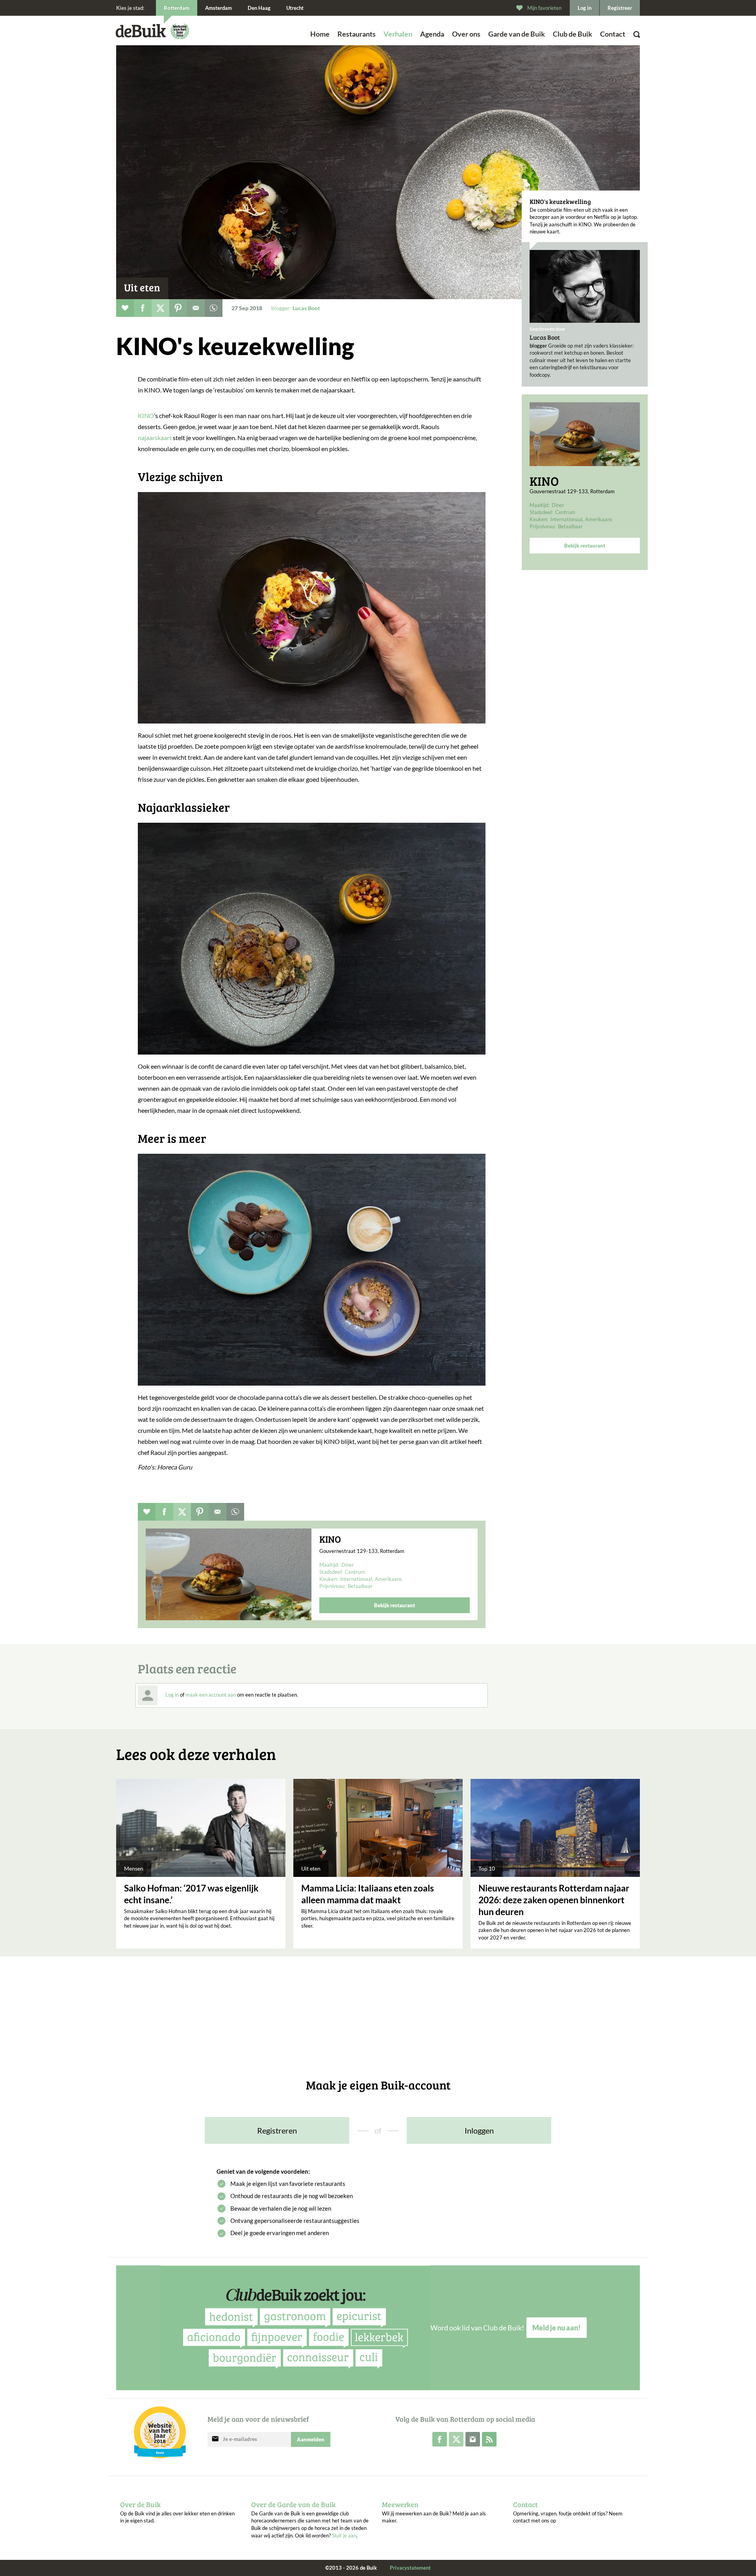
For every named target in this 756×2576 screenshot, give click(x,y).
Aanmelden (311, 2439)
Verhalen (398, 34)
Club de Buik (573, 34)
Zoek (618, 45)
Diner (558, 505)
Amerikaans (599, 519)
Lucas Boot (545, 337)
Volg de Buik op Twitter (456, 2439)
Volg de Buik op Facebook (440, 2439)
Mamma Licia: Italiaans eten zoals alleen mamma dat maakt (368, 1894)
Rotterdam (177, 8)
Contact (613, 34)
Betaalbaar (570, 526)
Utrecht (295, 8)
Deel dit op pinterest (178, 308)
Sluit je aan (344, 2535)
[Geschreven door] (585, 286)
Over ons (466, 34)
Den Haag (259, 8)
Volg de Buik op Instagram (473, 2439)
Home (320, 34)
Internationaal (566, 519)
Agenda (432, 34)
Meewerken (400, 2504)
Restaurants (357, 34)
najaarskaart (155, 438)
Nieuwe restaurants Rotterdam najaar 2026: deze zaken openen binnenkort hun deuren (554, 1900)
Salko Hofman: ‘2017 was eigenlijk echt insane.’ (191, 1894)
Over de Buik (140, 2504)
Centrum (565, 512)
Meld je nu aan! (557, 2328)
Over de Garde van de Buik (293, 2504)
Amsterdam (219, 8)
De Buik (141, 31)
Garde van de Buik (517, 34)
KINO (544, 481)
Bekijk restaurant (585, 546)
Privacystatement (410, 2568)
